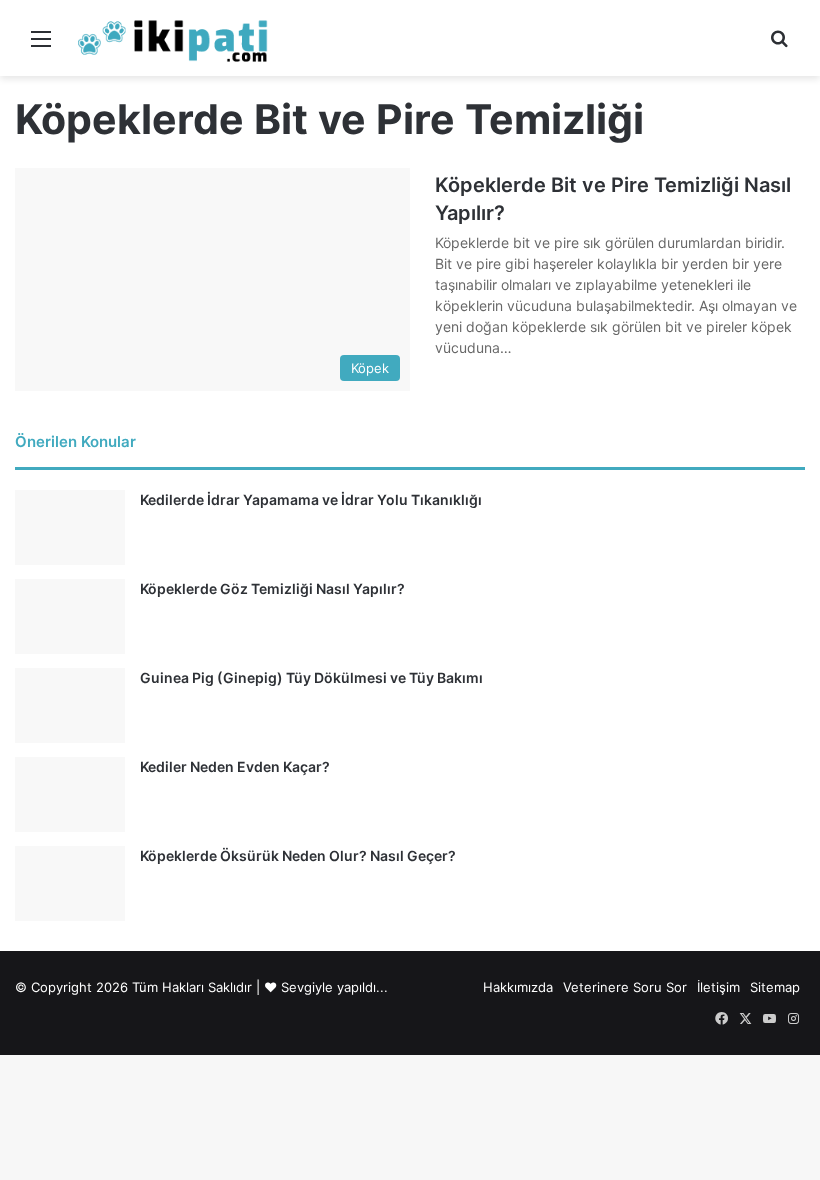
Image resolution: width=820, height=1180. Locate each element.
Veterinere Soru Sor (625, 987)
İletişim (718, 987)
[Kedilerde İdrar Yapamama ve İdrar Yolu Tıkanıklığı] (70, 527)
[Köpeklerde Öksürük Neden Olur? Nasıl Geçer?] (70, 883)
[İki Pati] (173, 38)
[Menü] (41, 45)
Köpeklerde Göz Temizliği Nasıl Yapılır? (272, 588)
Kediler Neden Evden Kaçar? (235, 766)
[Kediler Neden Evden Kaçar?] (70, 794)
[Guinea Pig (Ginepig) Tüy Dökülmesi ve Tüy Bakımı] (70, 705)
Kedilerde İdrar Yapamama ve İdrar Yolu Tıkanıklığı (311, 499)
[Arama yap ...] (779, 45)
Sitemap (775, 987)
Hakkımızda (518, 987)
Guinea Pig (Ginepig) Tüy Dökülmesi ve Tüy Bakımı (311, 677)
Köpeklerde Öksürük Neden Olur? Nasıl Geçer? (298, 855)
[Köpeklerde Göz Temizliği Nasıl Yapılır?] (70, 616)
